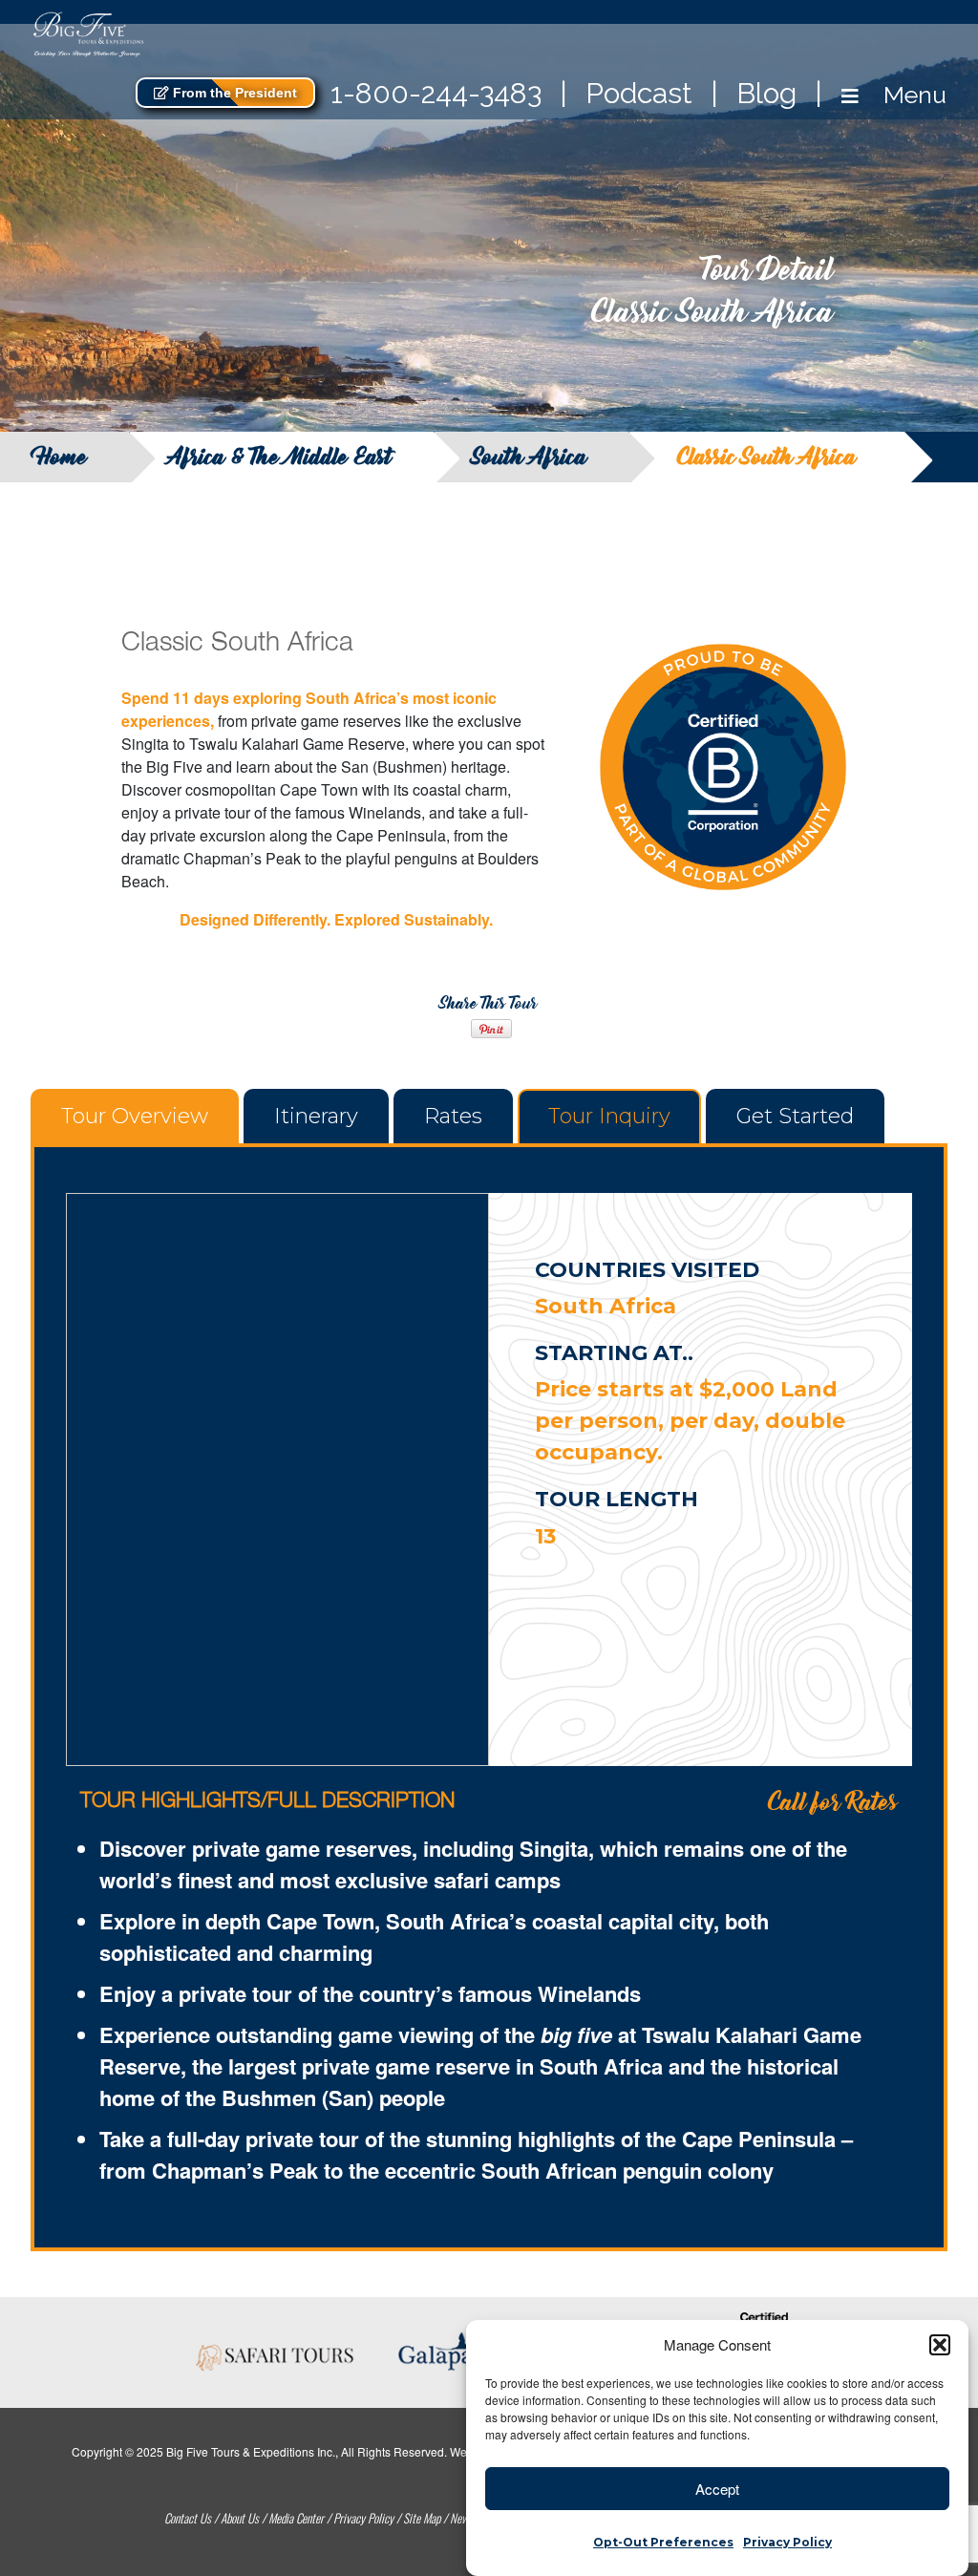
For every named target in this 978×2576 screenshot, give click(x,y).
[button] (940, 2345)
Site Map (422, 2518)
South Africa (530, 457)
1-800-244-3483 (436, 93)
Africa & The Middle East (280, 457)
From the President (233, 93)
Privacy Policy (787, 2542)
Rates (453, 1116)
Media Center (296, 2518)
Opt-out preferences (663, 2542)
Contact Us (188, 2518)
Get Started (795, 1116)
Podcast (639, 93)
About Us (240, 2518)
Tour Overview (135, 1116)
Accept (717, 2489)
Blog (766, 93)
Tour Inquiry (609, 1116)
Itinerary (316, 1116)
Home (63, 457)
